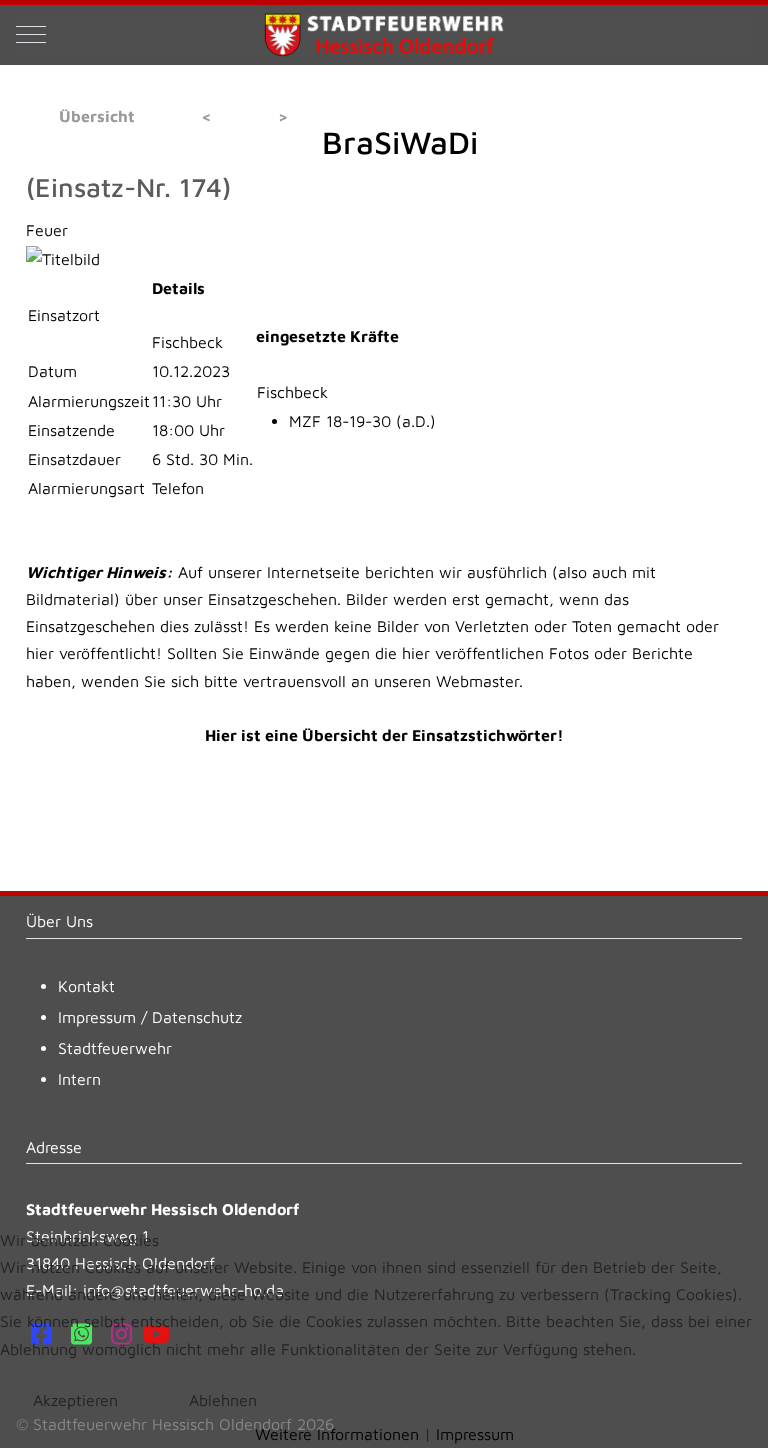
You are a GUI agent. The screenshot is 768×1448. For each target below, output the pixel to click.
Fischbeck (292, 392)
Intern (79, 1079)
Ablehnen (223, 1400)
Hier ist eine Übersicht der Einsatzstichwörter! (384, 735)
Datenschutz (197, 1017)
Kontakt (86, 986)
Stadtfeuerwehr (115, 1048)
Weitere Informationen (337, 1434)
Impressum (97, 1017)
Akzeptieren (75, 1400)
